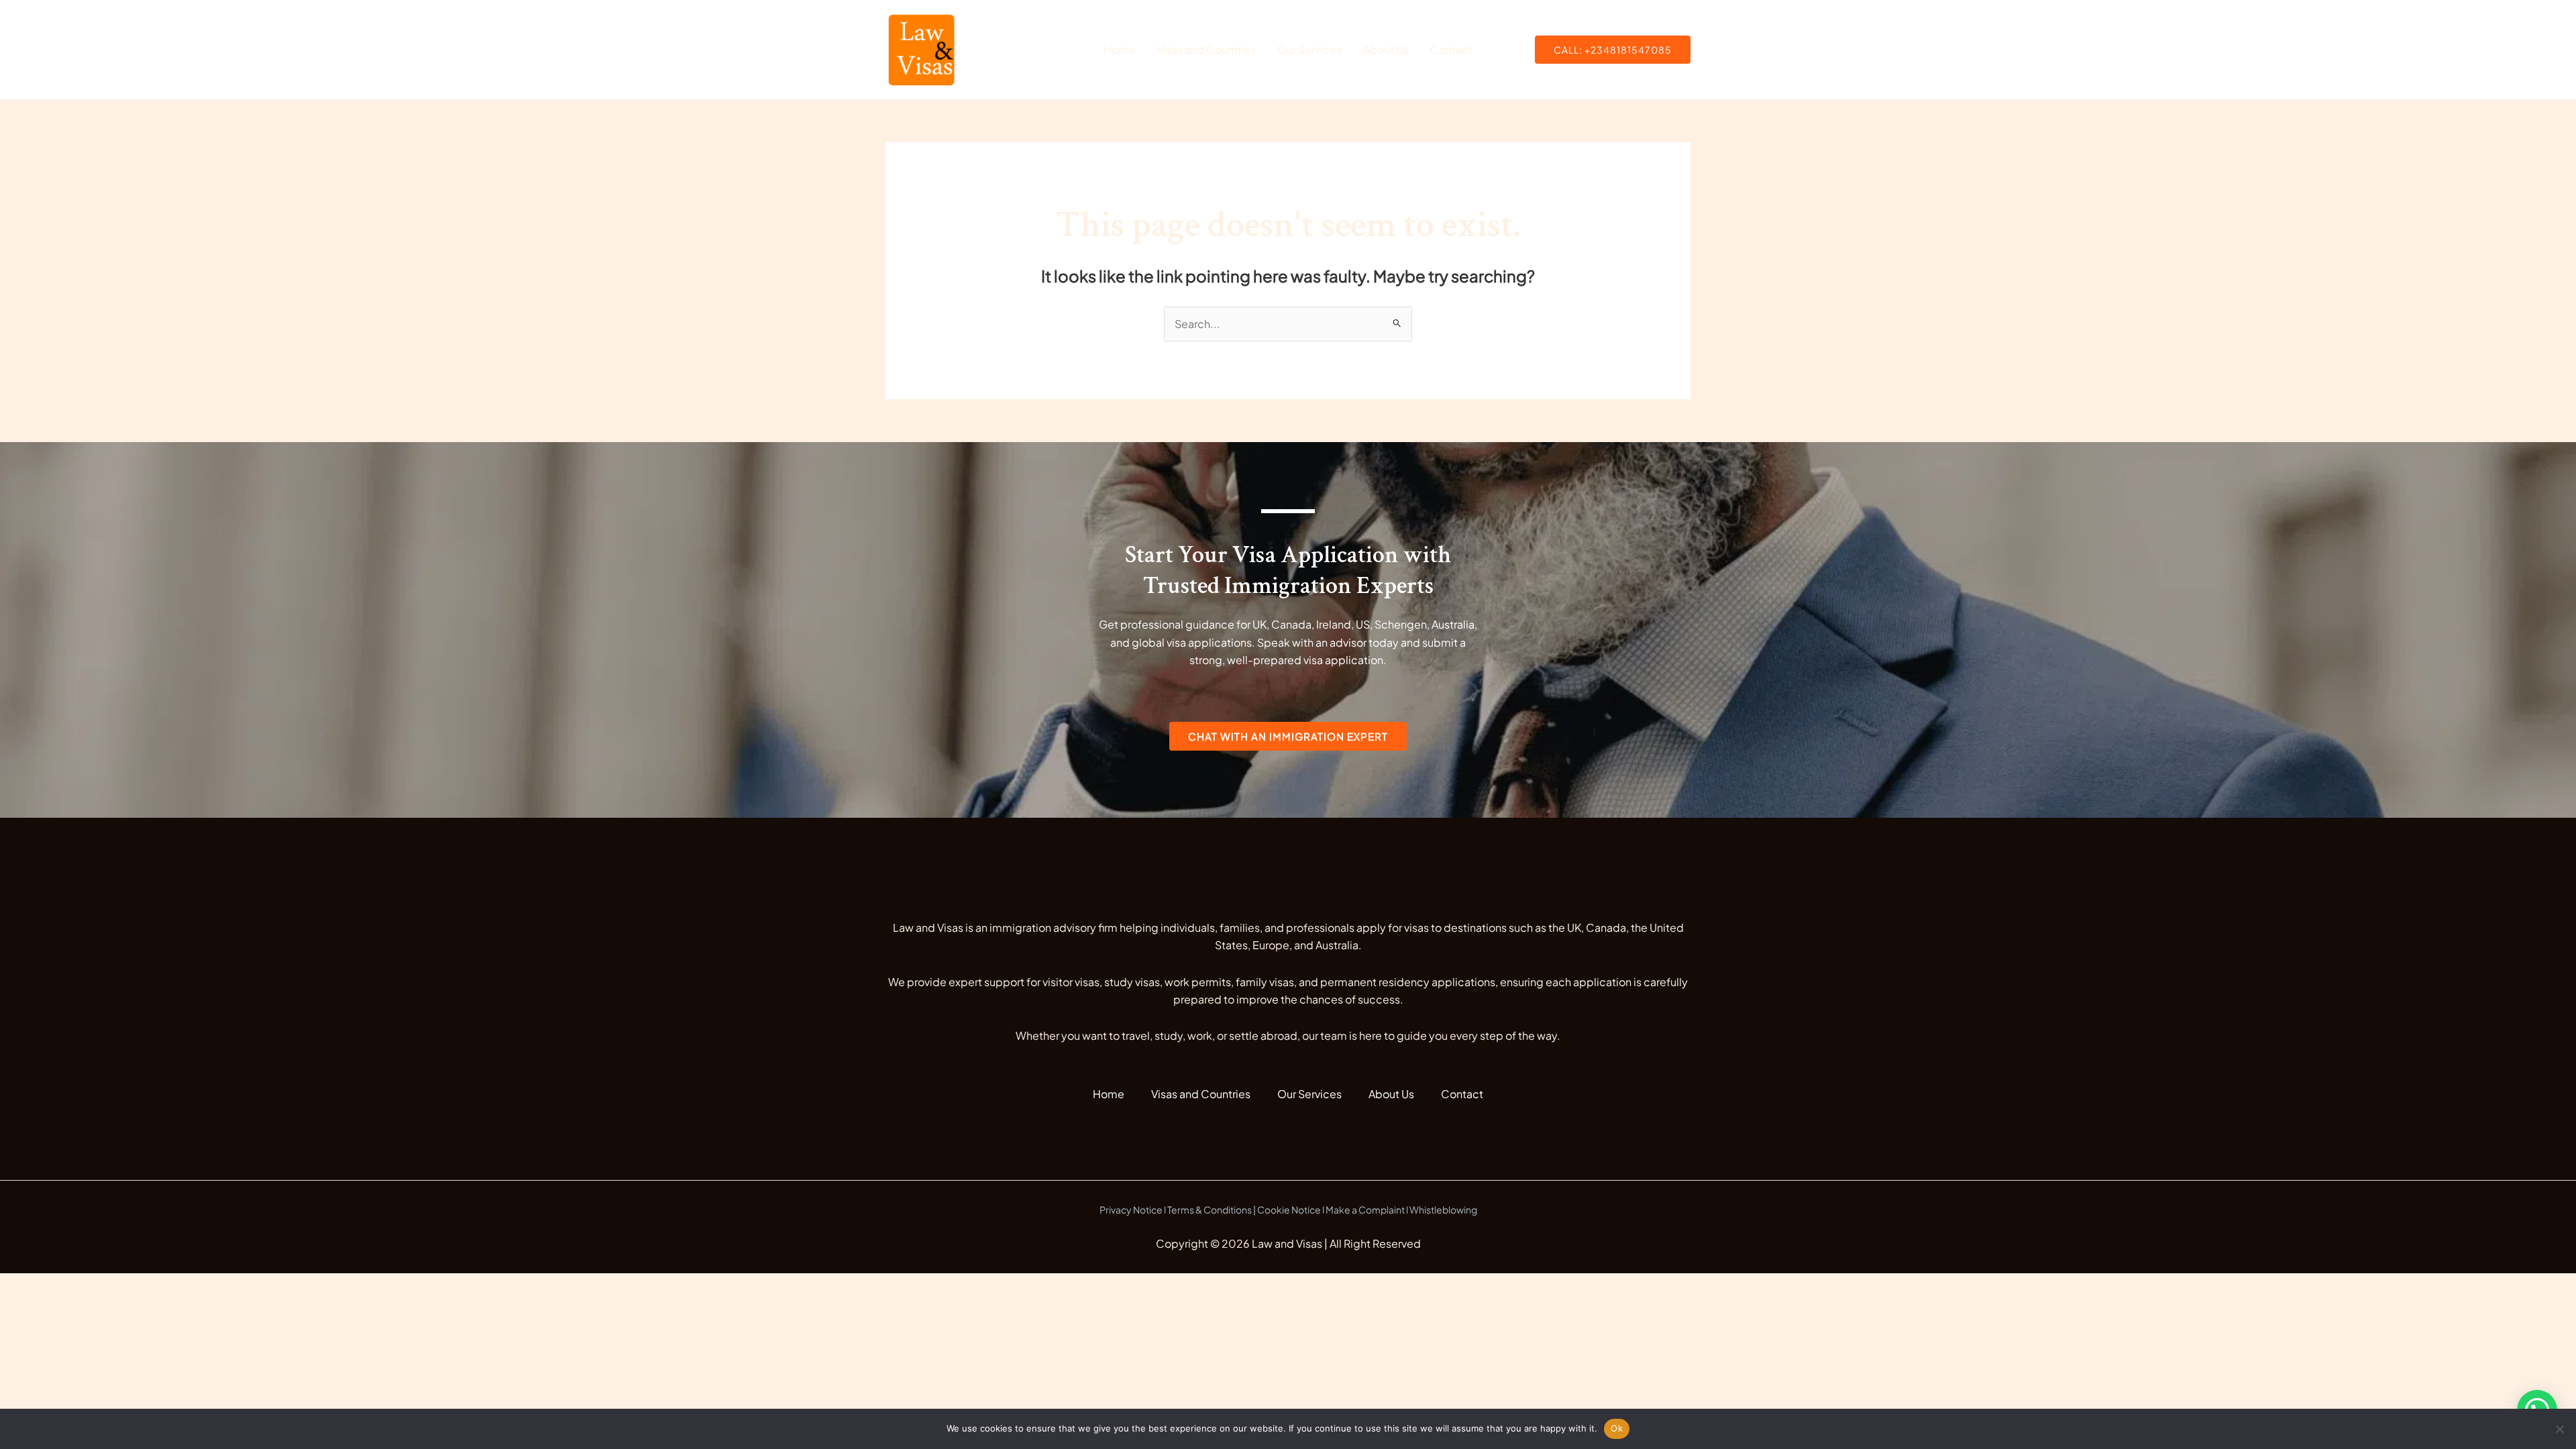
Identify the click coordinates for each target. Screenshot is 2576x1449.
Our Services (1309, 49)
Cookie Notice (1289, 1210)
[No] (2559, 1429)
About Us (1386, 49)
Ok (1617, 1428)
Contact (1451, 49)
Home (1119, 49)
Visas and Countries (1206, 49)
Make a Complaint (1365, 1210)
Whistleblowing (1443, 1210)
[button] (1613, 50)
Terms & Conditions (1210, 1210)
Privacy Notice (1131, 1210)
